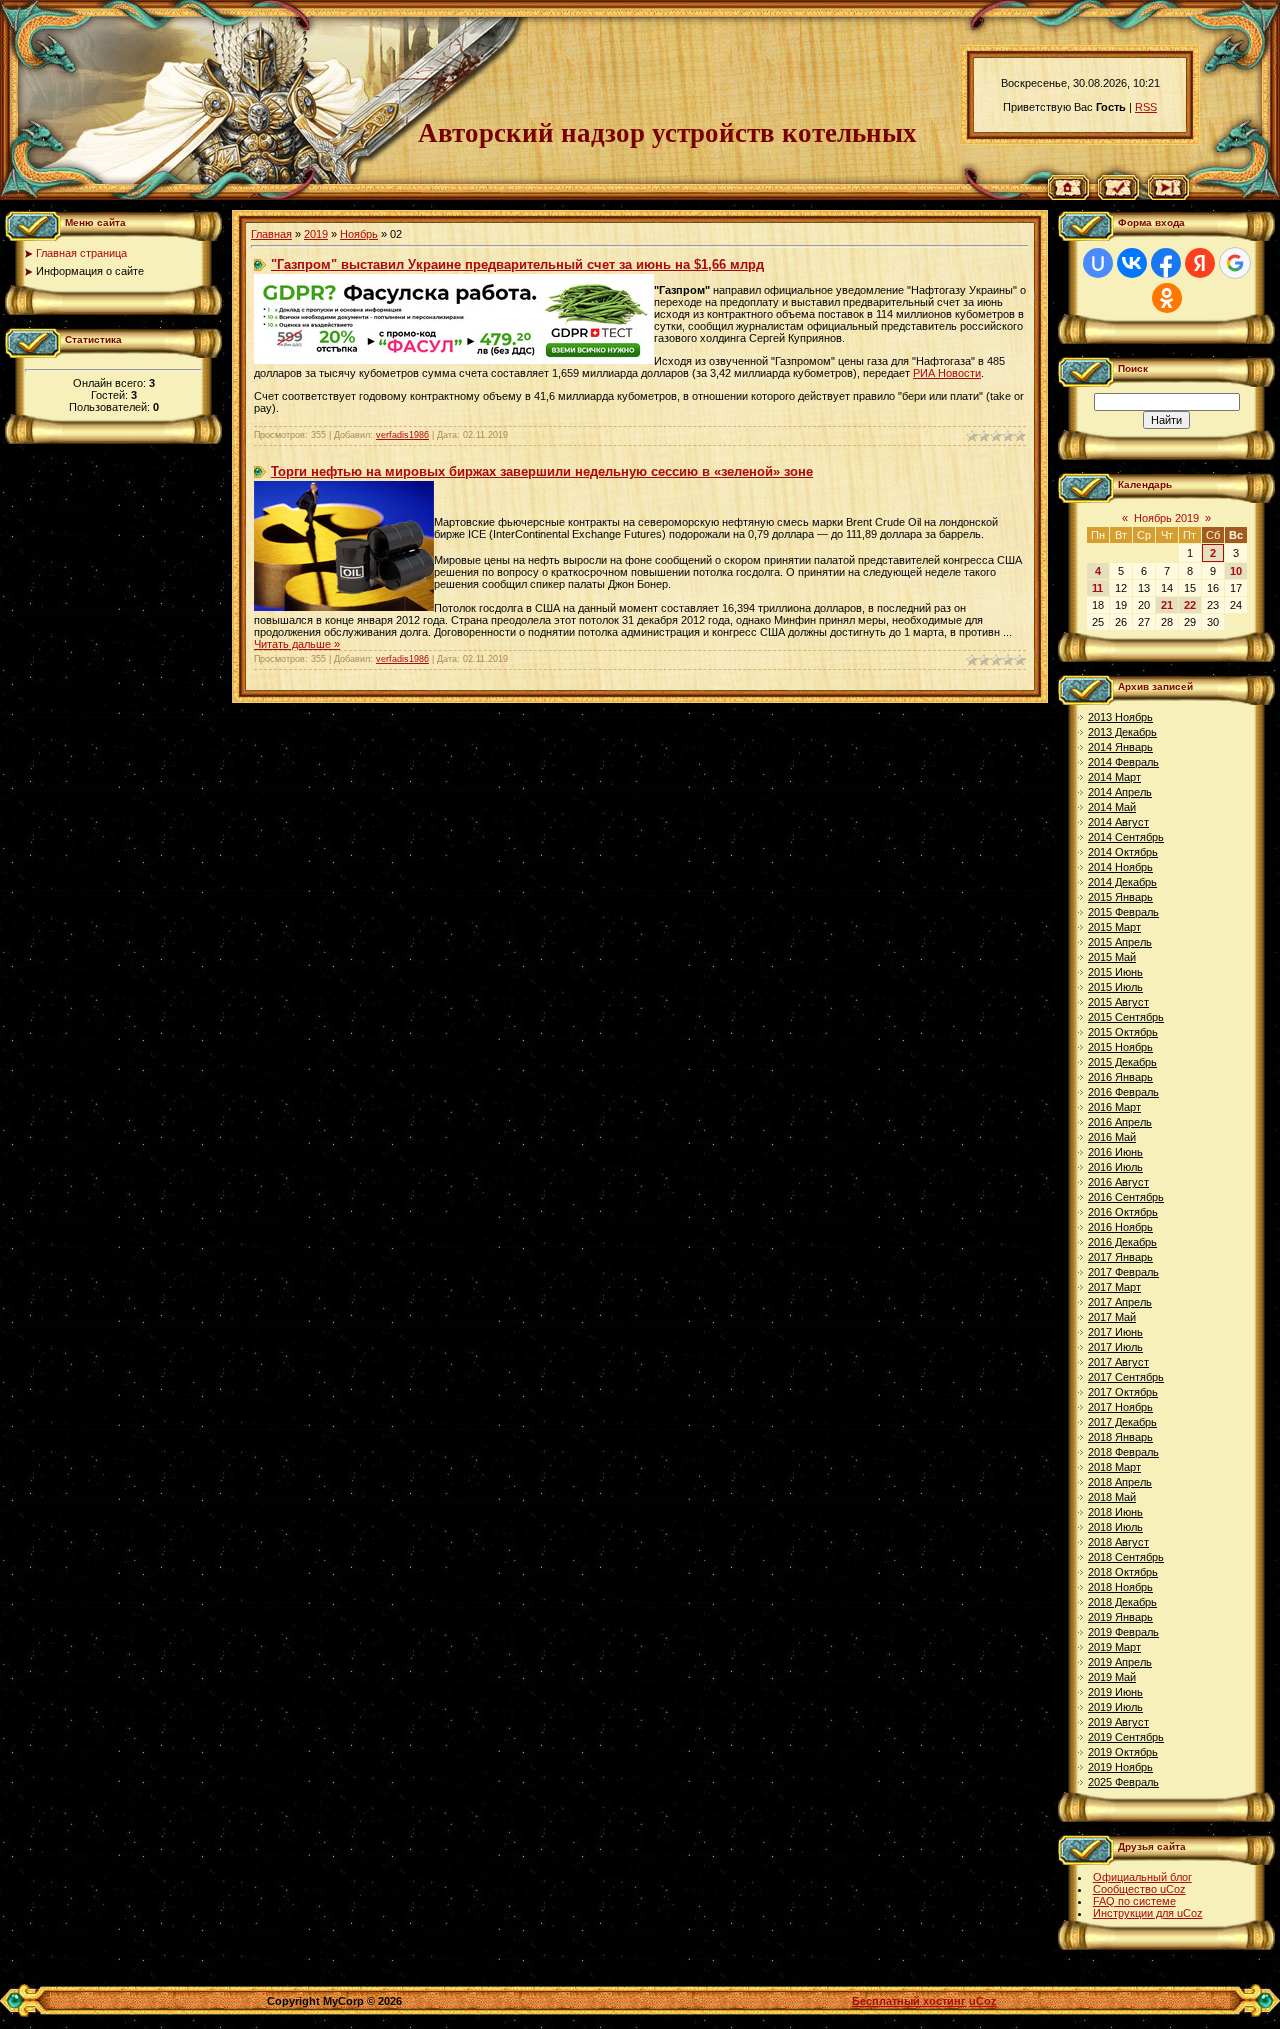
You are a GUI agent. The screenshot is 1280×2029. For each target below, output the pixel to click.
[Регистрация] (1118, 196)
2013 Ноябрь (1120, 717)
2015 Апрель (1120, 942)
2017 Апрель (1120, 1302)
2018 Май (1112, 1497)
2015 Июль (1115, 987)
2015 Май (1112, 957)
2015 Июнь (1115, 972)
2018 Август (1118, 1542)
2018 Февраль (1123, 1452)
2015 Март (1114, 927)
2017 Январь (1120, 1257)
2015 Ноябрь (1120, 1047)
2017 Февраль (1123, 1272)
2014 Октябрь (1123, 852)
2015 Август (1118, 1002)
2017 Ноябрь (1120, 1407)
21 (1167, 605)
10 (1236, 571)
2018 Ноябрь (1120, 1587)
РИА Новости (947, 373)
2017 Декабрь (1122, 1422)
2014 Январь (1120, 747)
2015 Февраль (1123, 912)
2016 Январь (1120, 1077)
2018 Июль (1115, 1527)
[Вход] (1168, 196)
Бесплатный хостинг (909, 2001)
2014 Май (1112, 807)
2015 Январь (1120, 897)
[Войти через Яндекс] (1200, 263)
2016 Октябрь (1123, 1212)
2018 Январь (1120, 1437)
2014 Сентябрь (1126, 837)
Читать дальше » (297, 644)
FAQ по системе (1134, 1901)
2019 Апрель (1120, 1662)
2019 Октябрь (1123, 1752)
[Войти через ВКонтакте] (1132, 263)
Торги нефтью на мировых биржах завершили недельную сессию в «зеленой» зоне (542, 471)
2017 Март (1114, 1287)
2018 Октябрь (1123, 1572)
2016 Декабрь (1122, 1242)
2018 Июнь (1115, 1512)
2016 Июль (1115, 1167)
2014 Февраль (1123, 762)
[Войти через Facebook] (1166, 263)
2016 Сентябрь (1126, 1197)
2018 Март (1114, 1467)
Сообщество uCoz (1139, 1889)
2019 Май (1112, 1677)
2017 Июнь (1115, 1332)
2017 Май (1112, 1317)
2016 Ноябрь (1120, 1227)
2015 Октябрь (1123, 1032)
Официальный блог (1142, 1877)
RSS (1146, 107)
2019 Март (1114, 1647)
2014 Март (1114, 777)
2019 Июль (1115, 1707)
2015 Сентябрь (1126, 1017)
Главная (271, 234)
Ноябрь (359, 234)
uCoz (983, 2001)
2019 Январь (1120, 1617)
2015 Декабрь (1122, 1062)
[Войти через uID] (1098, 263)
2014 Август (1118, 822)
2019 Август (1118, 1722)
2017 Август (1118, 1362)
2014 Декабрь (1122, 882)
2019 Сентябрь (1126, 1737)
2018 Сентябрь (1126, 1557)
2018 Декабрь (1122, 1602)
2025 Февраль (1123, 1782)
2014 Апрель (1120, 792)
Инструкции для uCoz (1148, 1913)
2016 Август (1118, 1182)
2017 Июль (1115, 1347)
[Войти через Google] (1235, 263)
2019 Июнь (1115, 1692)
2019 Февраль (1123, 1632)
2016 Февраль (1123, 1092)
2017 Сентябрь (1126, 1377)
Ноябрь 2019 (1166, 518)
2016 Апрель (1120, 1122)
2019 (316, 234)
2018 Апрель (1120, 1482)
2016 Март (1114, 1107)
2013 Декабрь (1122, 732)
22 (1190, 605)
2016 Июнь (1115, 1152)
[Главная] (1068, 196)
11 (1097, 588)
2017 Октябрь (1123, 1392)
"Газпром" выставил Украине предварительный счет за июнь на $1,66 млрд (517, 264)
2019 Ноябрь (1120, 1767)
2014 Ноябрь (1120, 867)
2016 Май (1112, 1137)
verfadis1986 (402, 435)
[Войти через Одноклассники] (1167, 298)
